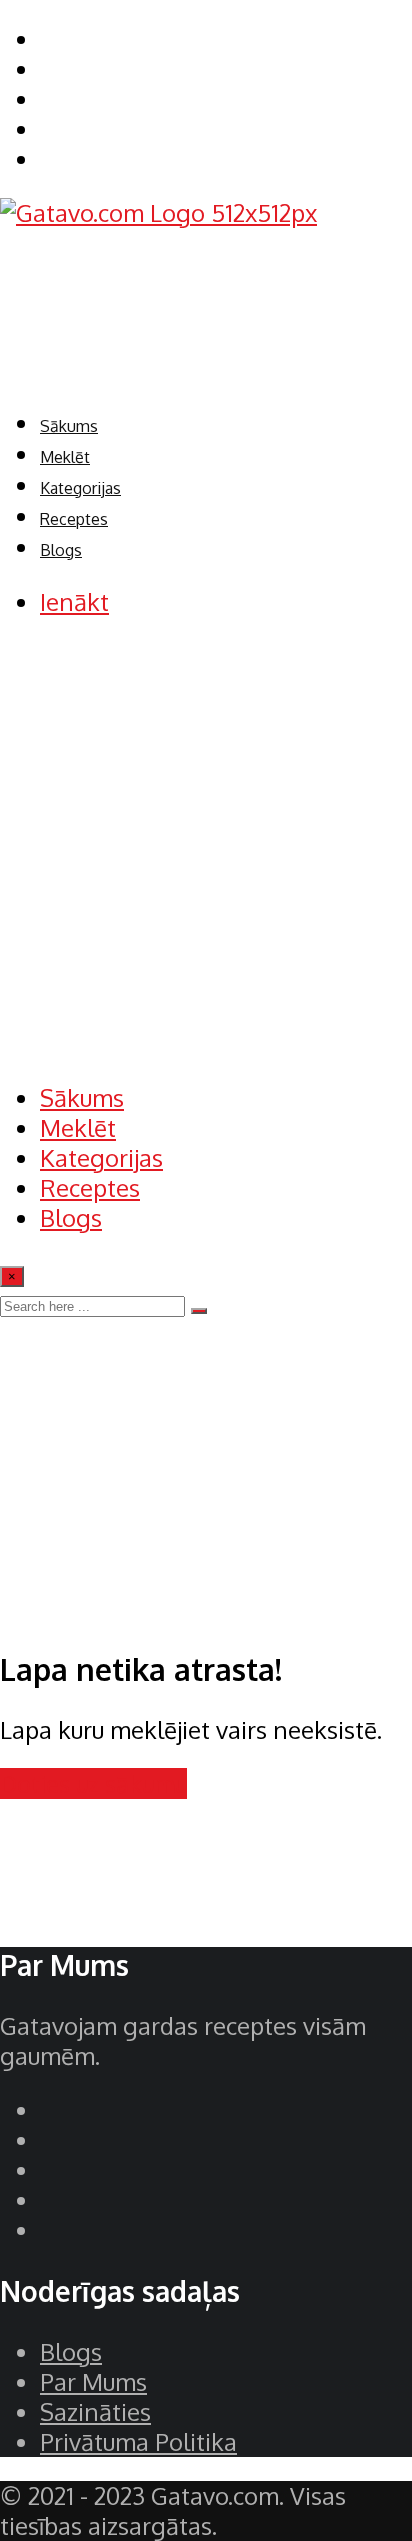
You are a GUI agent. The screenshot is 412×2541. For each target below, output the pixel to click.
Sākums (69, 426)
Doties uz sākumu (93, 1783)
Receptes (74, 519)
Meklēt (65, 457)
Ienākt (74, 601)
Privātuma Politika (138, 2441)
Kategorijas (80, 488)
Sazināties (95, 2411)
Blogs (61, 550)
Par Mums (93, 2381)
